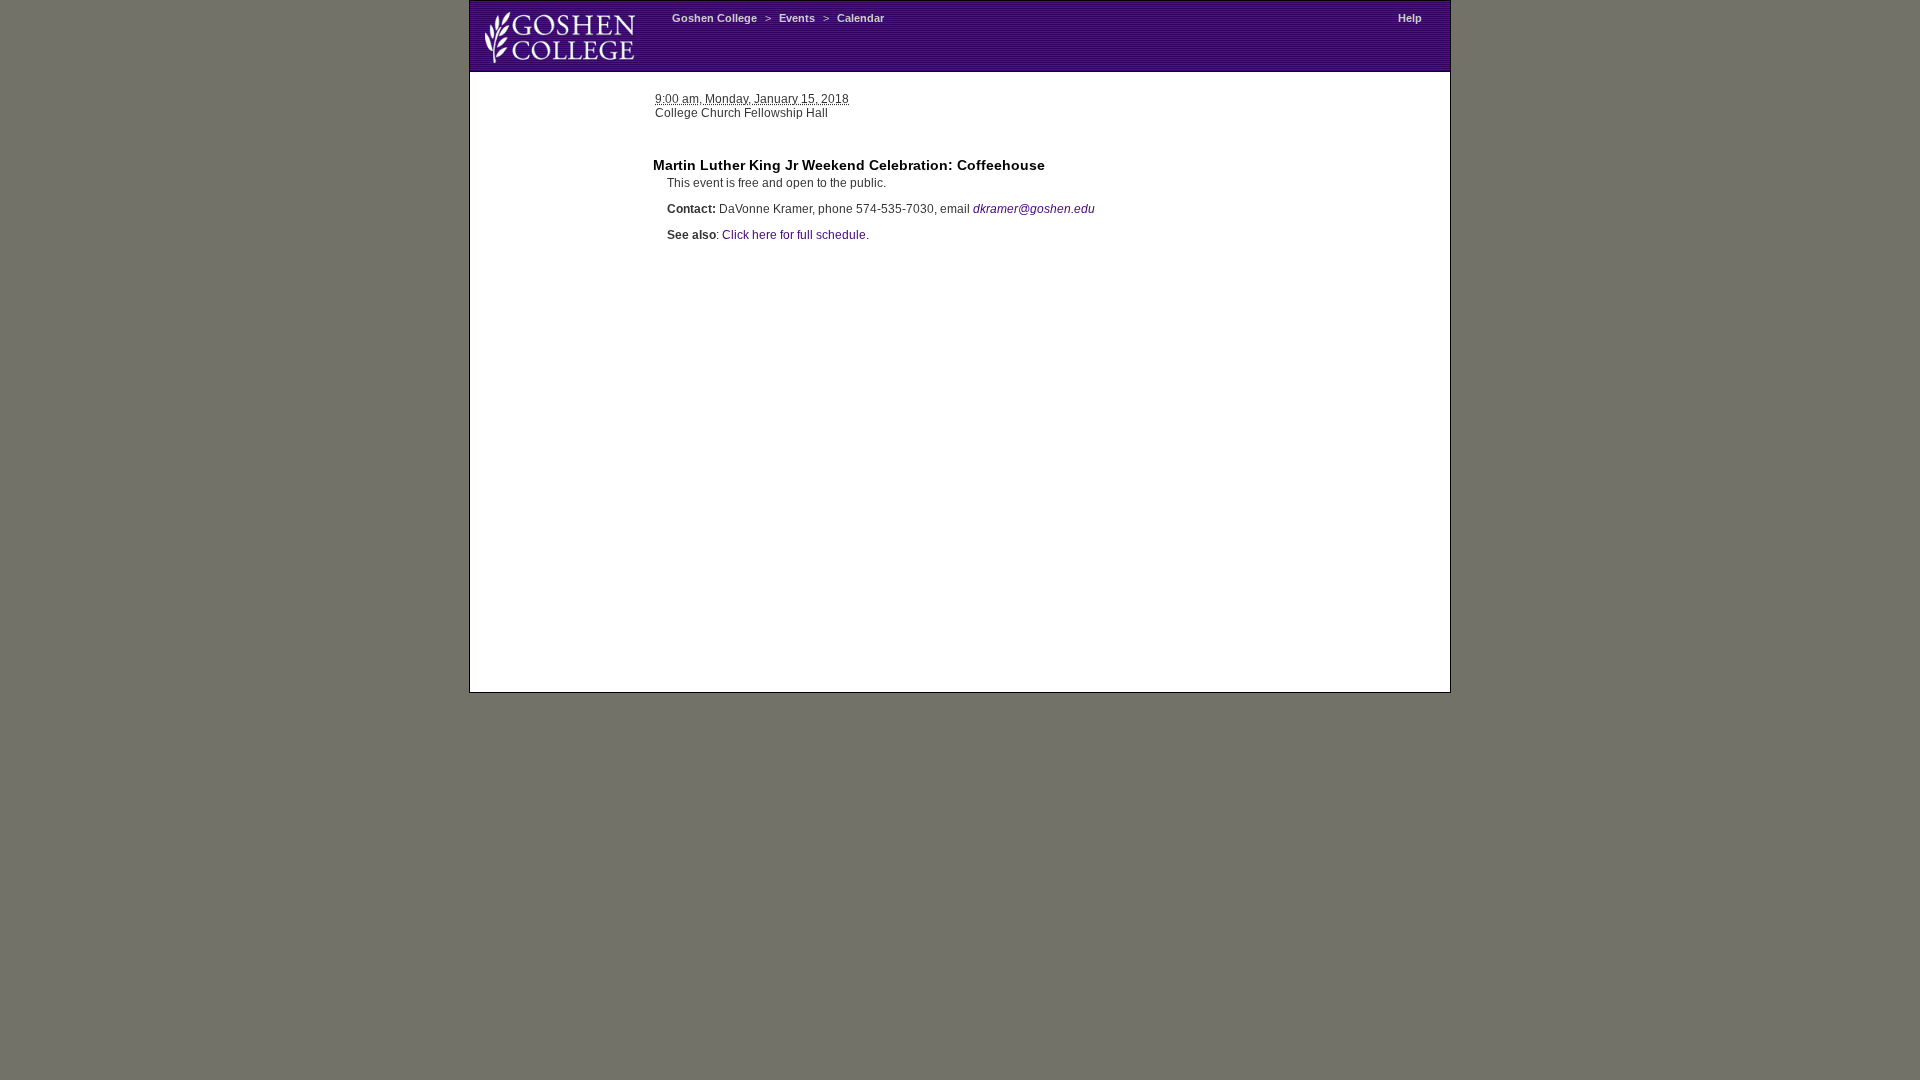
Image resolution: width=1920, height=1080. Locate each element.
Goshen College (714, 18)
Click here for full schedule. (795, 235)
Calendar (860, 18)
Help (1410, 18)
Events (797, 18)
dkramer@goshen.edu (1034, 209)
